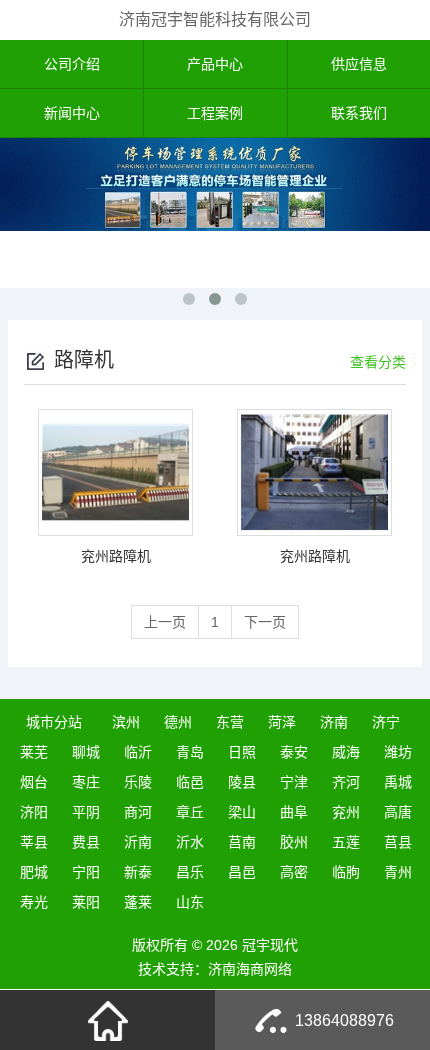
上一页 (165, 622)
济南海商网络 (250, 969)
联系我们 (359, 113)
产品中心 (215, 64)
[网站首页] (108, 1020)
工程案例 (215, 113)
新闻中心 (72, 113)
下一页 (265, 622)
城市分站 (54, 722)
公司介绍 (72, 64)
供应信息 (359, 64)
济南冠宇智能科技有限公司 (215, 19)
